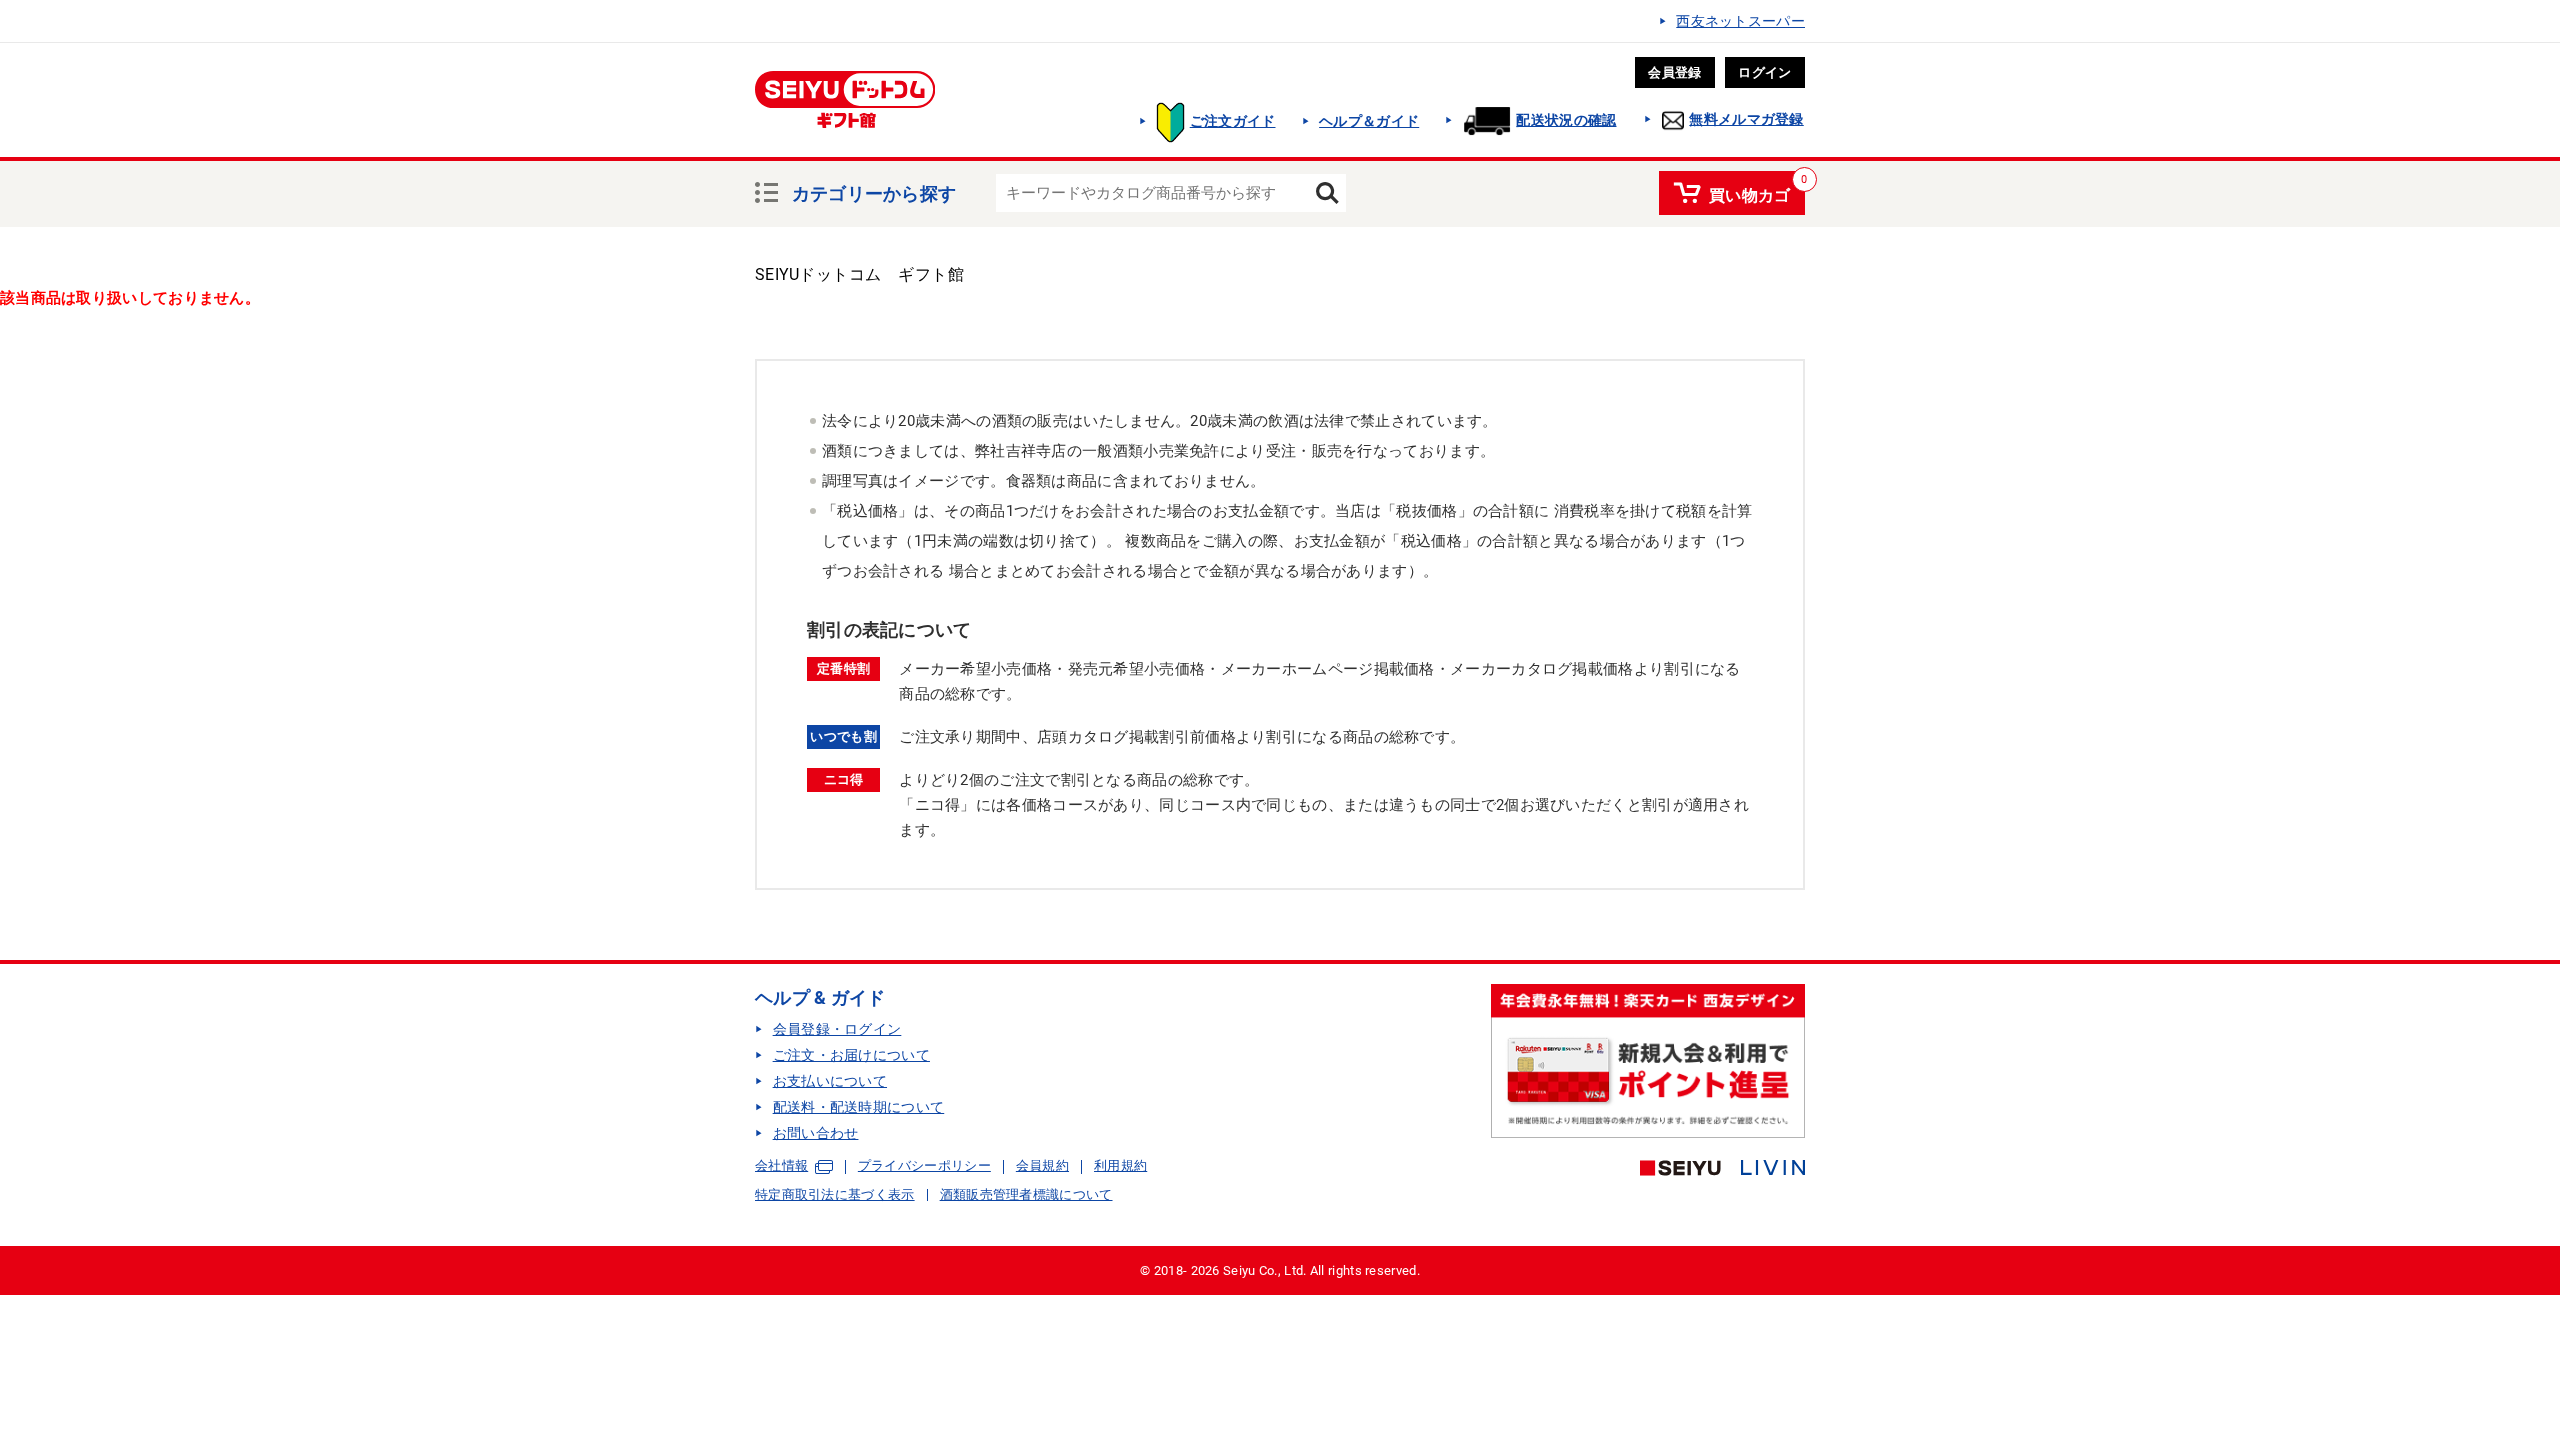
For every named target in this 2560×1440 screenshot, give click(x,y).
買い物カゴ (1750, 192)
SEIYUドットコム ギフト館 (859, 274)
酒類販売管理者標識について (1026, 1194)
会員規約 (1042, 1165)
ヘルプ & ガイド (820, 997)
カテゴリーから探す (874, 191)
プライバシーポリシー (924, 1165)
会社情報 (781, 1165)
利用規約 (1120, 1165)
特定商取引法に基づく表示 (835, 1194)
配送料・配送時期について (859, 1107)
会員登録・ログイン (837, 1029)
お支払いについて (830, 1081)
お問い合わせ (816, 1133)
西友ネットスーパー (1740, 21)
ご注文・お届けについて (851, 1055)
